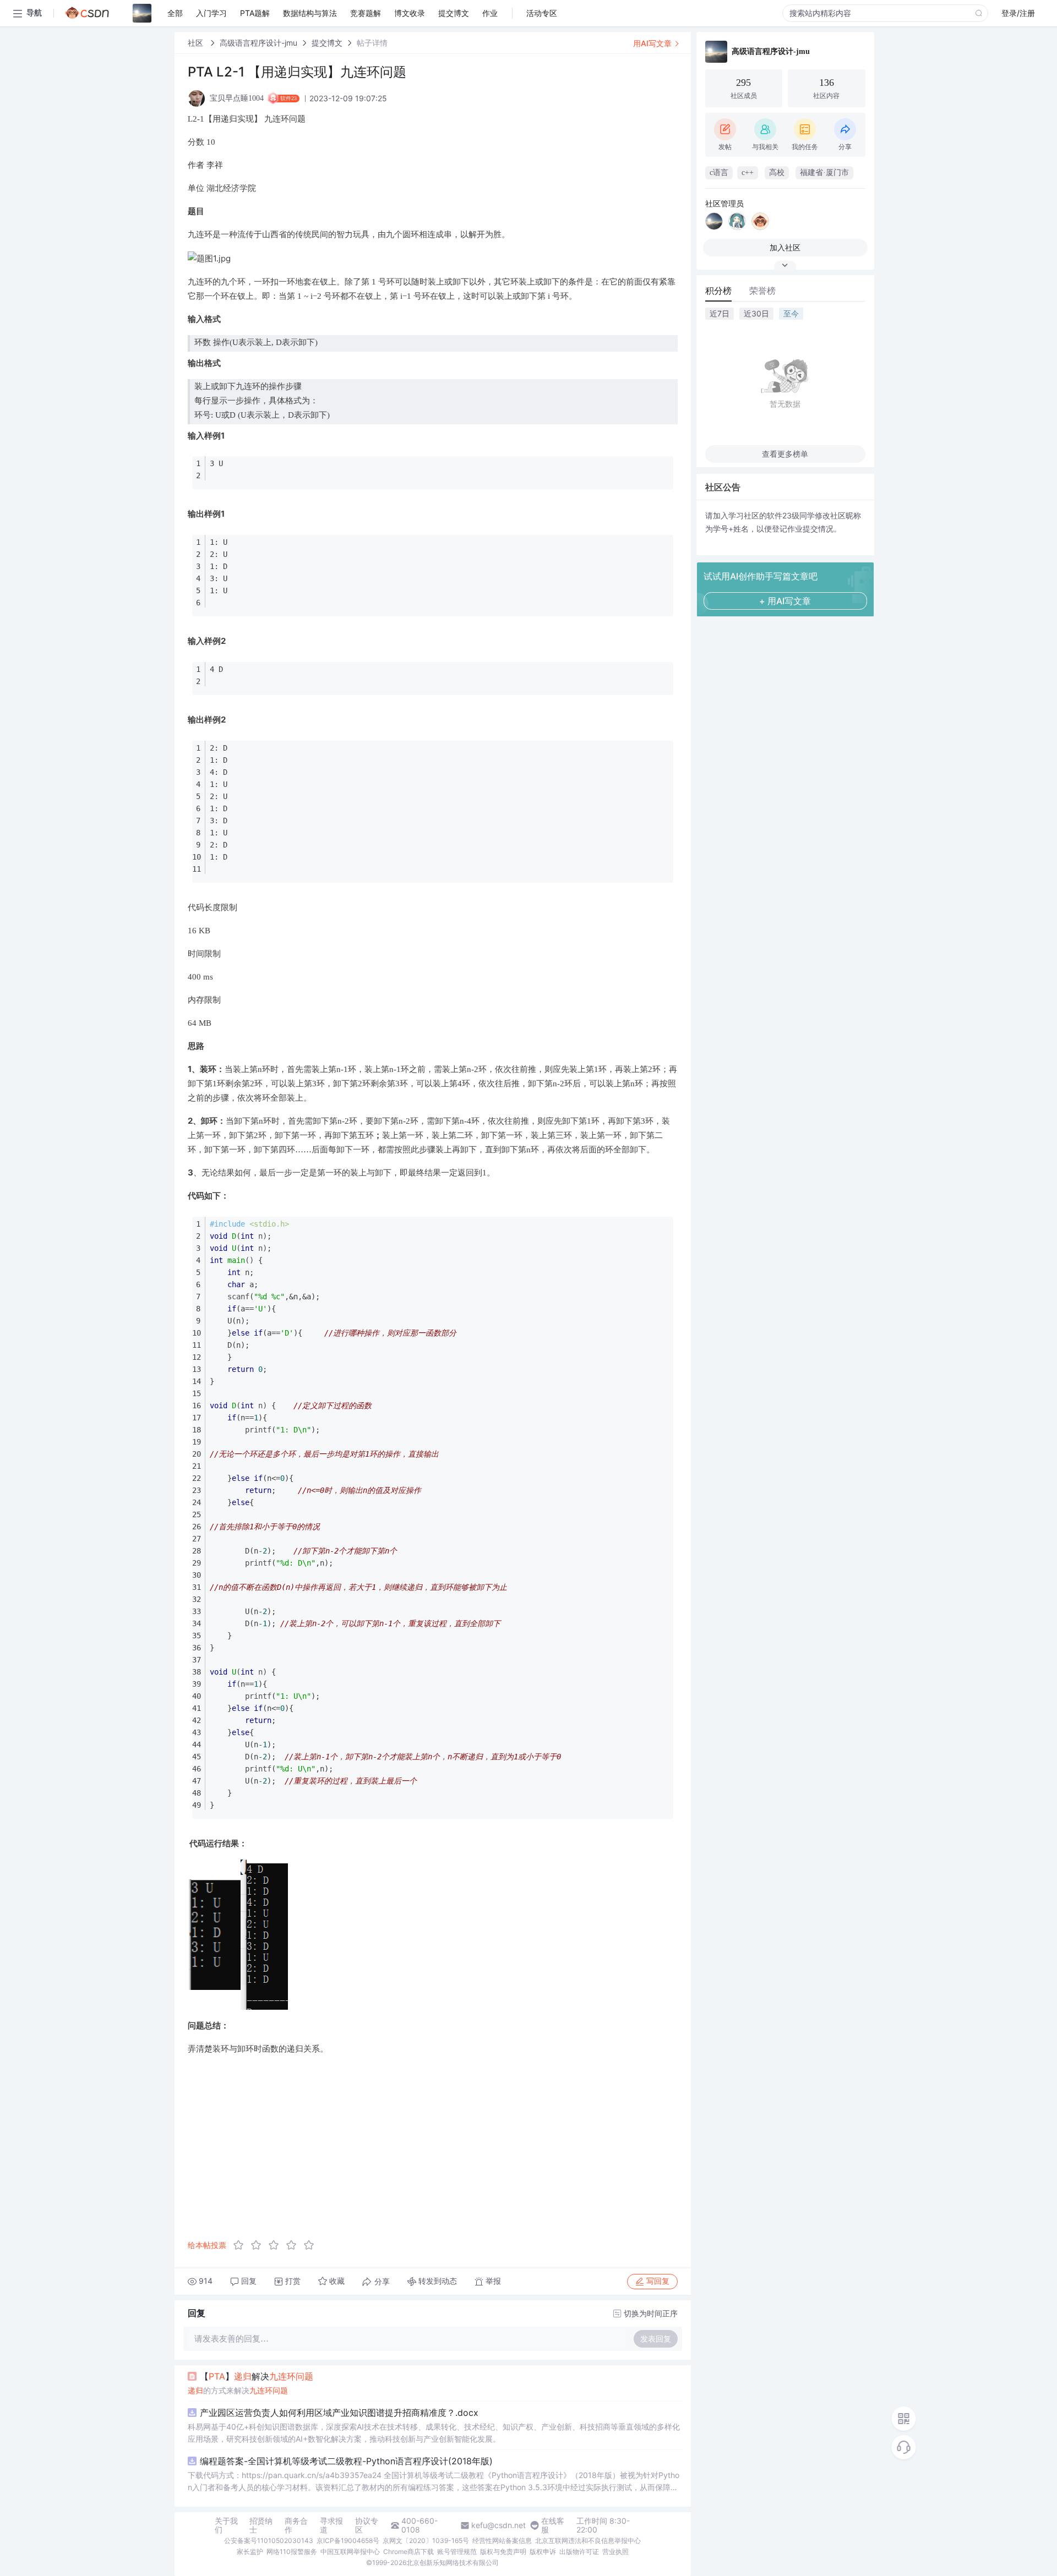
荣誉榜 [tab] (762, 291)
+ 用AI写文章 (785, 601)
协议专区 (367, 2525)
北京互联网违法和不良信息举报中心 (588, 2541)
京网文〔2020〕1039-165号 (426, 2541)
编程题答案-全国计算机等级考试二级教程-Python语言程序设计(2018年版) (346, 2461)
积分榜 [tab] (718, 291)
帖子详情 (372, 43)
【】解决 (257, 2376)
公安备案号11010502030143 (269, 2541)
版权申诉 (543, 2552)
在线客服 (553, 2525)
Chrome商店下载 (408, 2552)
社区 (197, 43)
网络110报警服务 (292, 2552)
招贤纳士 (261, 2525)
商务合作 (296, 2525)
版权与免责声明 (503, 2552)
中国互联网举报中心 (350, 2552)
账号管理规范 (457, 2552)
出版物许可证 (579, 2552)
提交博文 (327, 43)
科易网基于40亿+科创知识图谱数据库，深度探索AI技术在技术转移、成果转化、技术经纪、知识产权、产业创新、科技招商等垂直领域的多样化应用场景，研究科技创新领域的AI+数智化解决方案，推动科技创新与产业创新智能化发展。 (434, 2433)
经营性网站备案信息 (502, 2541)
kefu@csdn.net (498, 2525)
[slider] (277, 2245)
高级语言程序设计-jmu (258, 43)
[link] (197, 43)
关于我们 (226, 2525)
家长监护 (250, 2552)
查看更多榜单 (785, 454)
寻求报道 (331, 2525)
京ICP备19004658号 (348, 2541)
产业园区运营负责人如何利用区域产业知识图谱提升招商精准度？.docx (339, 2413)
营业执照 (615, 2552)
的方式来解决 (238, 2390)
